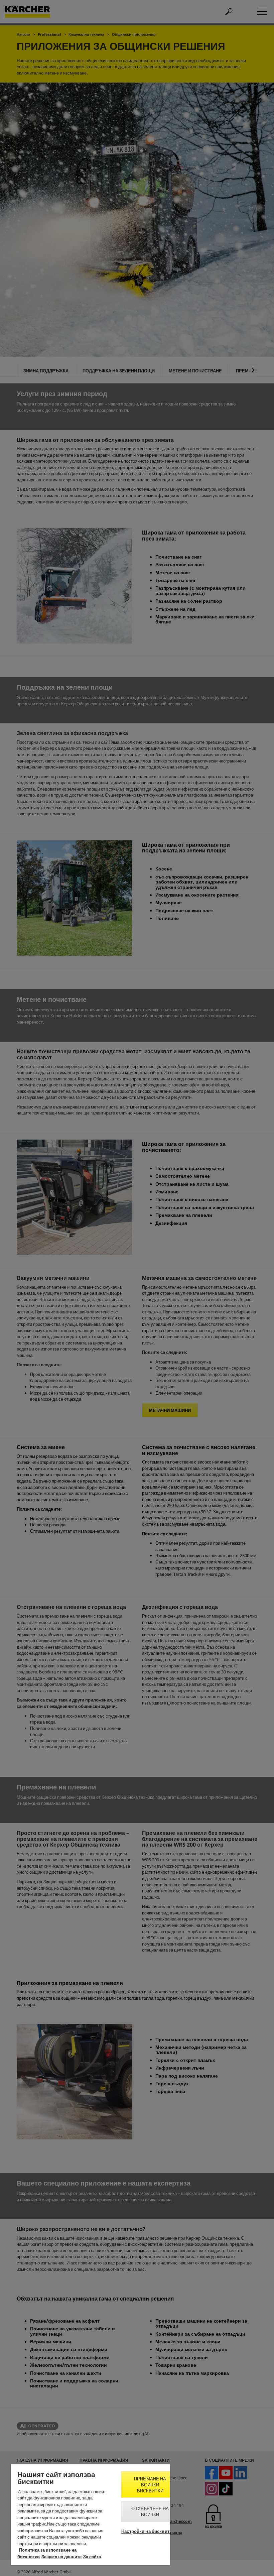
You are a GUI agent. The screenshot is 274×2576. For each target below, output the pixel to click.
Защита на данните (61, 2557)
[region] (90, 2515)
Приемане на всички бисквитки (150, 2485)
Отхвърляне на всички (150, 2511)
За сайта (92, 2557)
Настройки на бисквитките (150, 2531)
